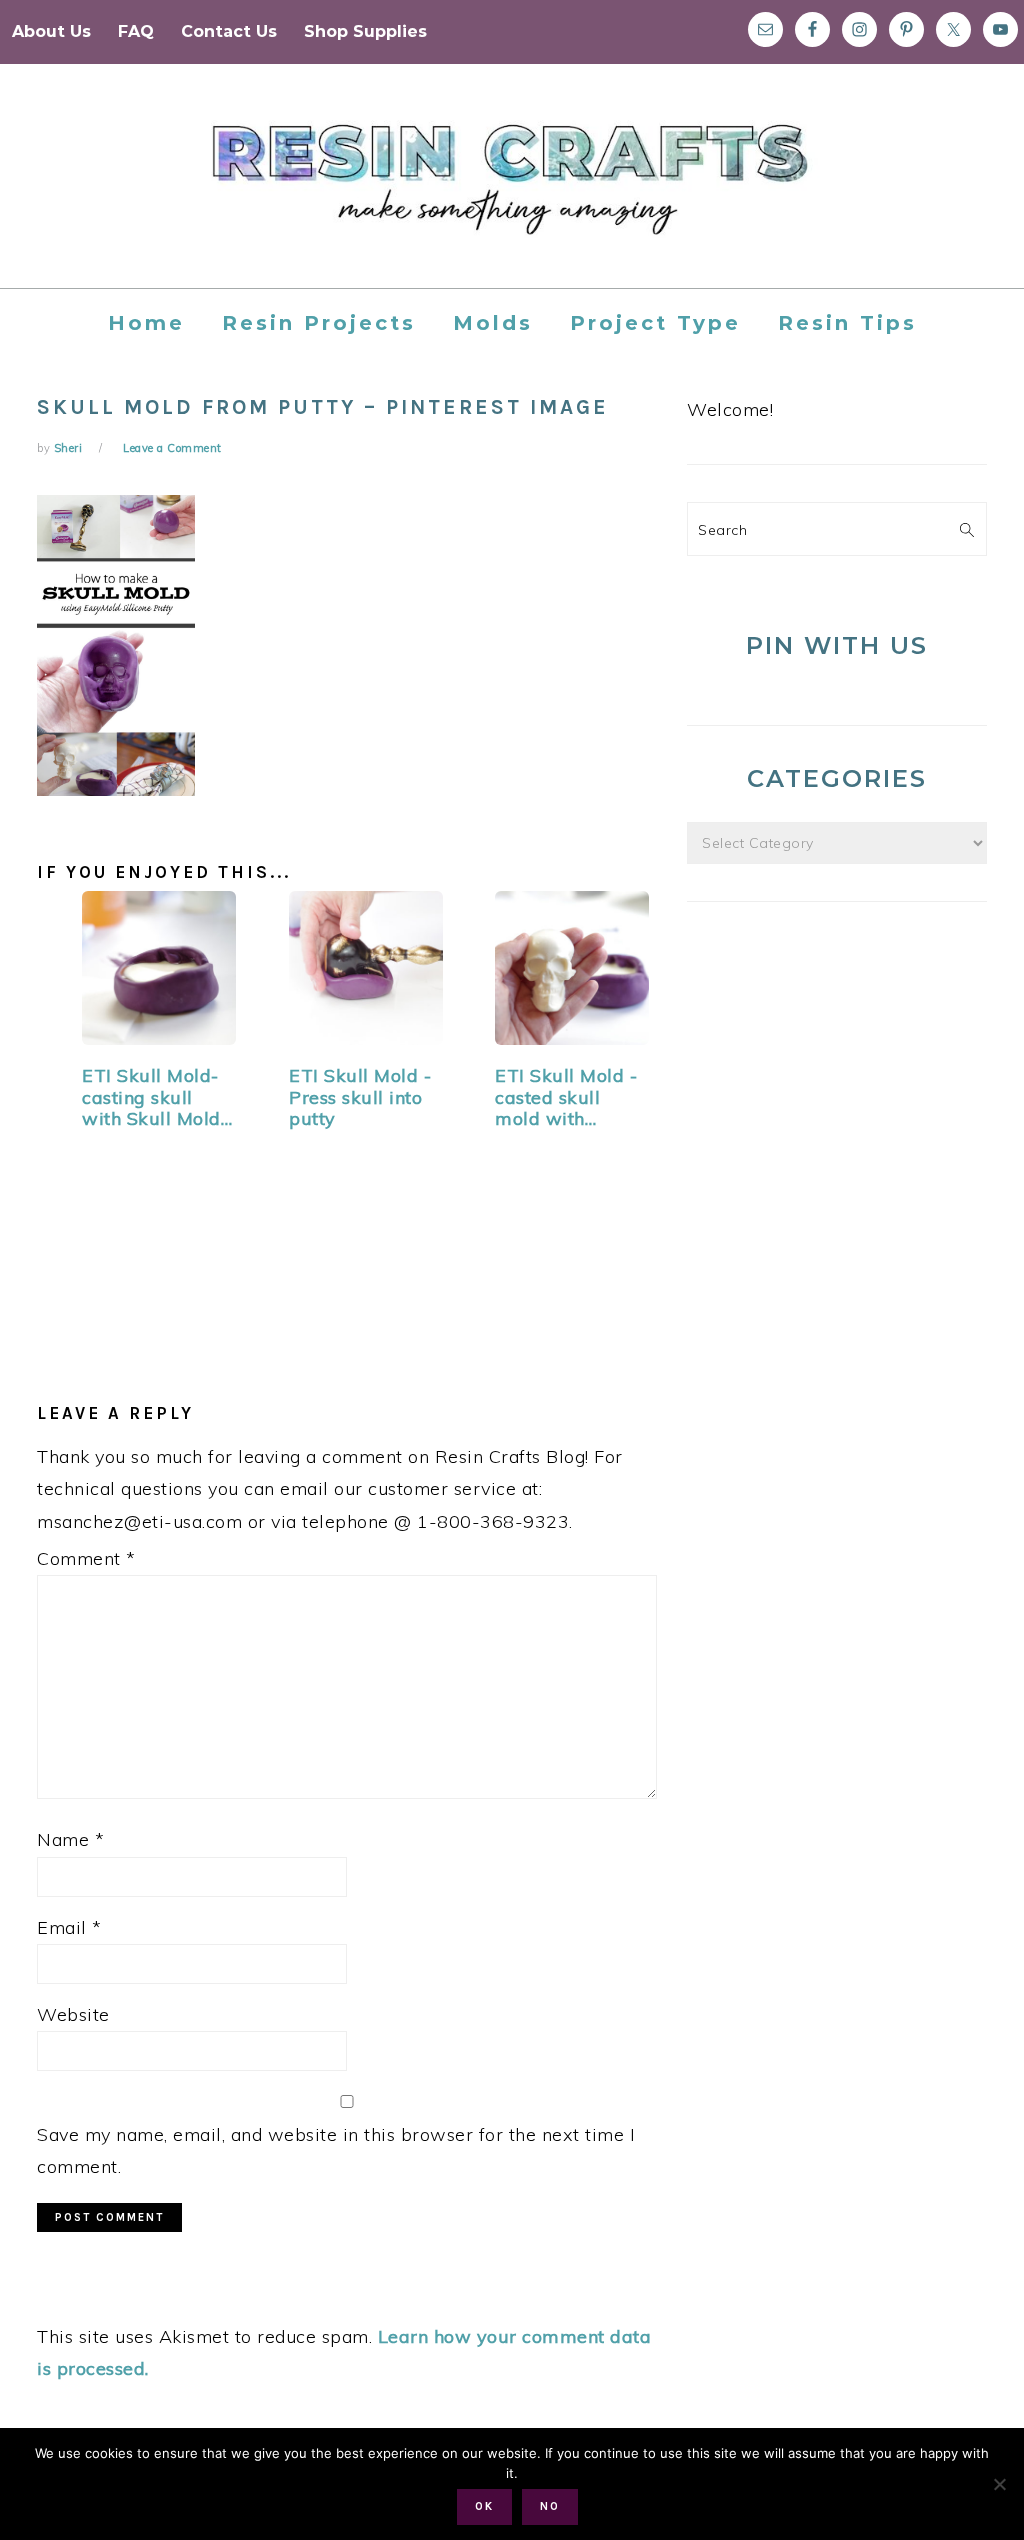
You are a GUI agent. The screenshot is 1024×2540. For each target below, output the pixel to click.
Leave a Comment (172, 448)
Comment (86, 1558)
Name (70, 1839)
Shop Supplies (365, 31)
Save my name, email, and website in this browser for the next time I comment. (336, 2150)
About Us (51, 31)
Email (69, 1927)
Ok (484, 2506)
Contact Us (229, 31)
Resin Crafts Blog (512, 194)
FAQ (136, 31)
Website (73, 2014)
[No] (999, 2484)
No (550, 2506)
